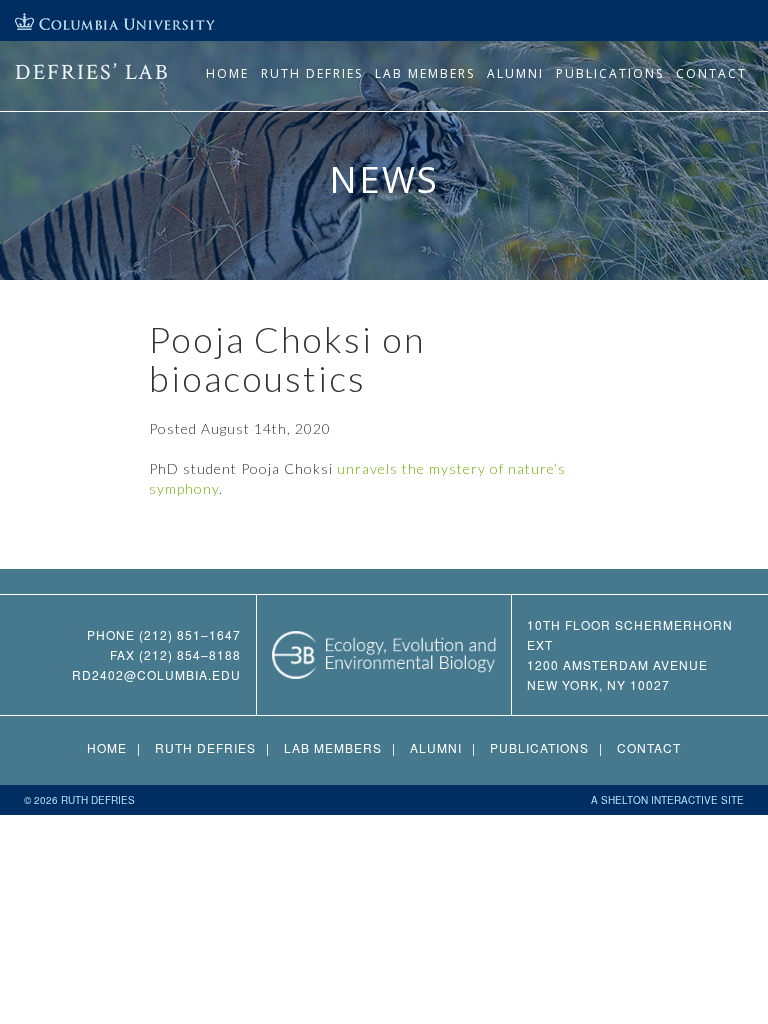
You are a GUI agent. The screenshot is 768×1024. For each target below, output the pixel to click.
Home (227, 73)
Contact (711, 73)
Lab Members (425, 73)
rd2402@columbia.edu (156, 674)
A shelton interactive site (667, 800)
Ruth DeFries (312, 73)
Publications (610, 73)
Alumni (515, 73)
